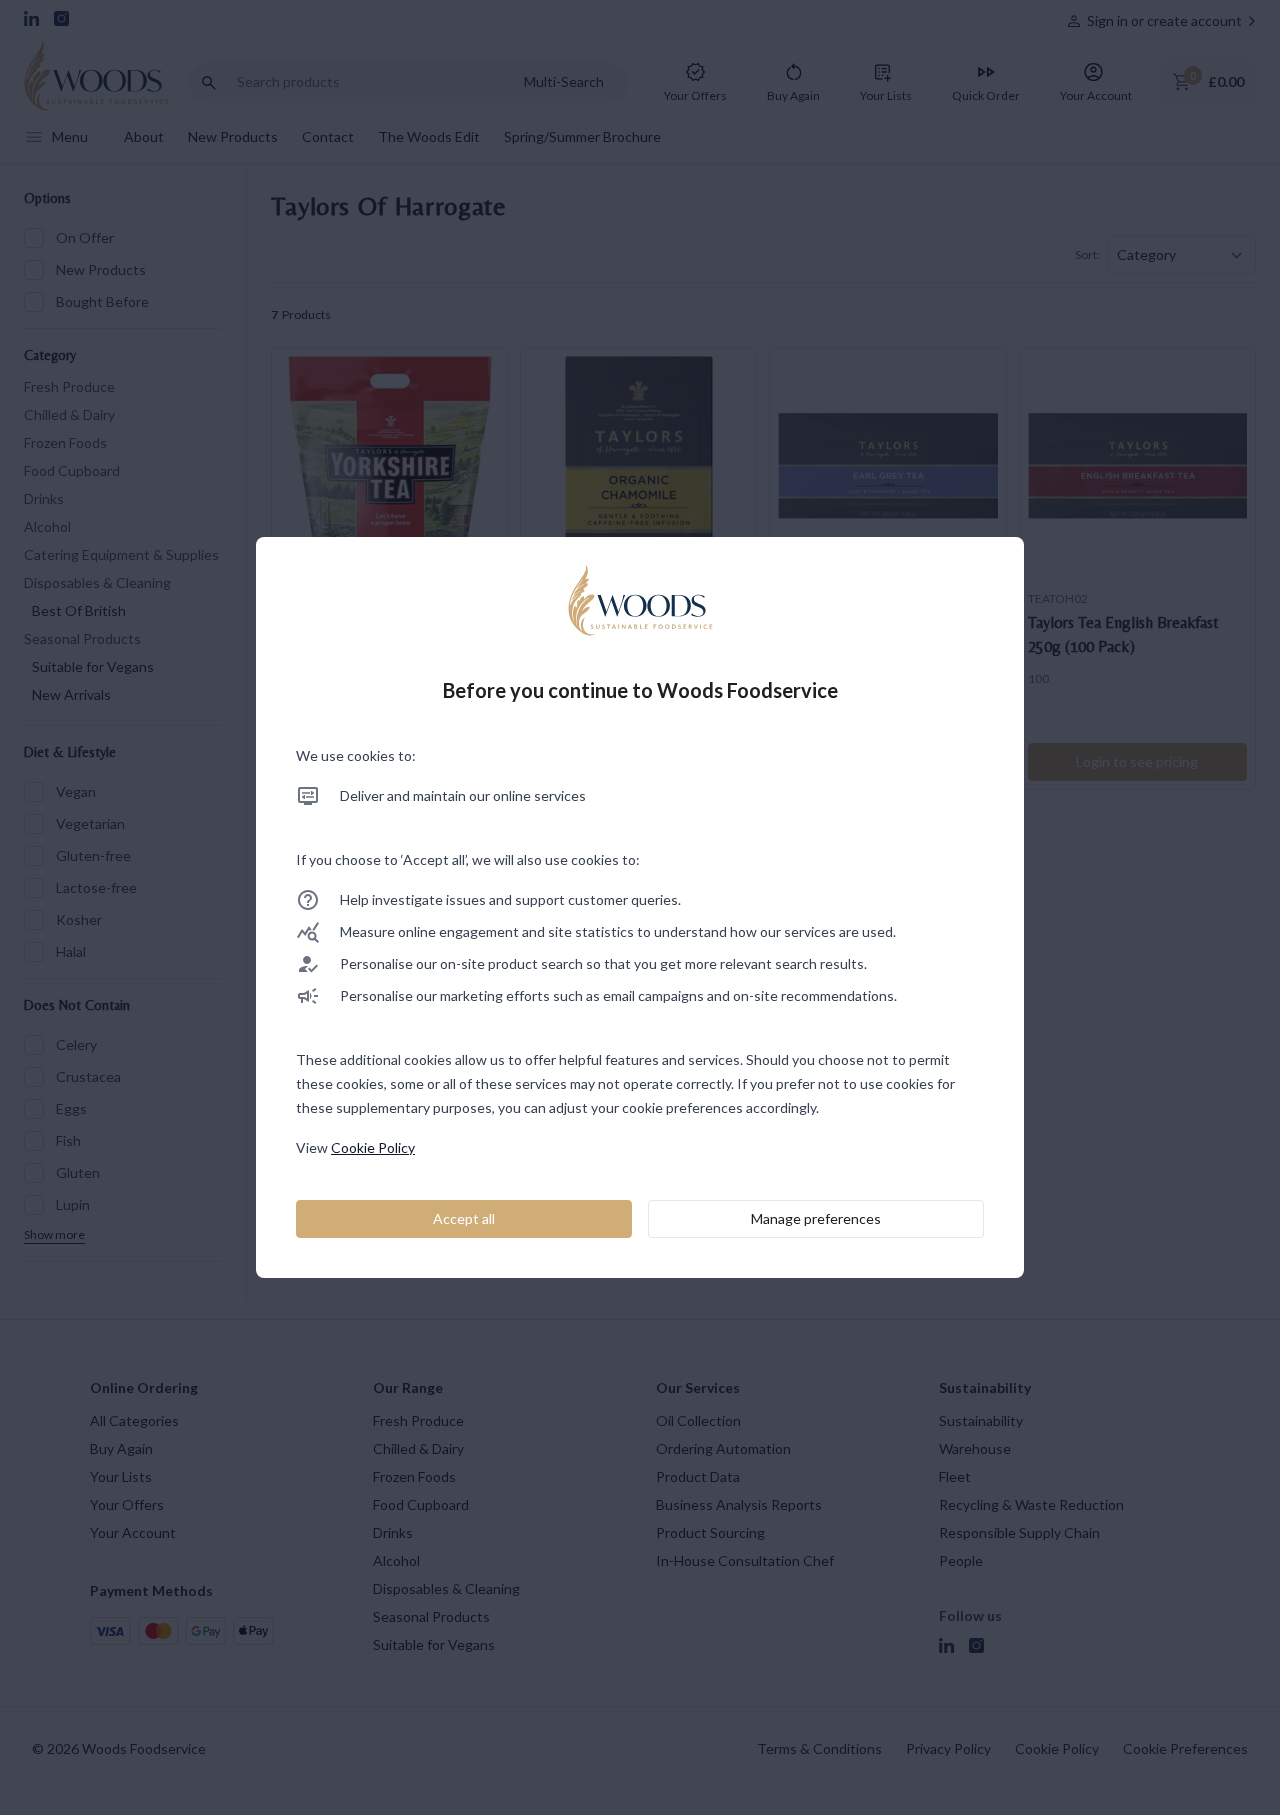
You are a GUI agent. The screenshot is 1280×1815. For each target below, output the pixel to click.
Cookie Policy (373, 1147)
